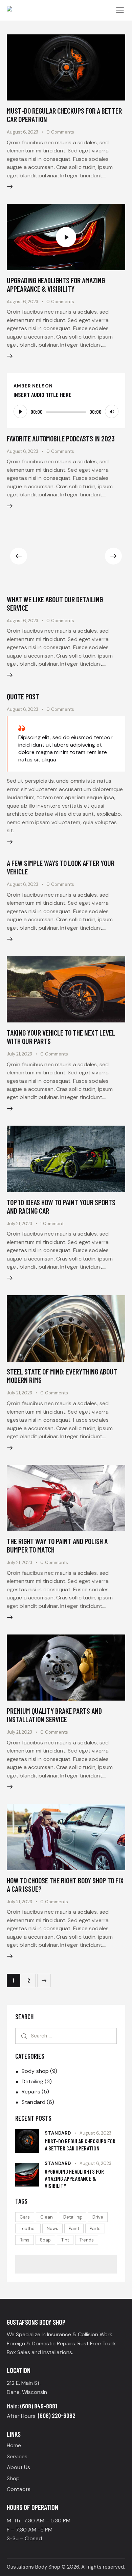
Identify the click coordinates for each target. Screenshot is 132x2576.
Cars (25, 2217)
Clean (47, 2217)
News (52, 2228)
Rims (25, 2240)
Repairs (31, 2092)
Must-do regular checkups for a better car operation (64, 115)
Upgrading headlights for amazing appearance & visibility (56, 284)
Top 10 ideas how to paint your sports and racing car (61, 1206)
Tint (65, 2240)
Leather (28, 2228)
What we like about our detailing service (55, 603)
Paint (74, 2228)
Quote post (23, 696)
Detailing (32, 2081)
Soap (45, 2240)
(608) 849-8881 (39, 2406)
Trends (87, 2240)
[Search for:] (66, 2036)
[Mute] (112, 411)
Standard (34, 2102)
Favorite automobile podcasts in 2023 (61, 438)
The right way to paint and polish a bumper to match (57, 1545)
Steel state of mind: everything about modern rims (62, 1376)
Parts (95, 2228)
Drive (98, 2217)
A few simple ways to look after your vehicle (61, 867)
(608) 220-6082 (57, 2415)
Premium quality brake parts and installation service (54, 1715)
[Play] (20, 411)
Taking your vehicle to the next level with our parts (61, 1037)
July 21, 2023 (19, 1054)
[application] (66, 411)
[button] (19, 556)
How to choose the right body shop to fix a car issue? (65, 1885)
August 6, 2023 (23, 132)
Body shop (35, 2071)
